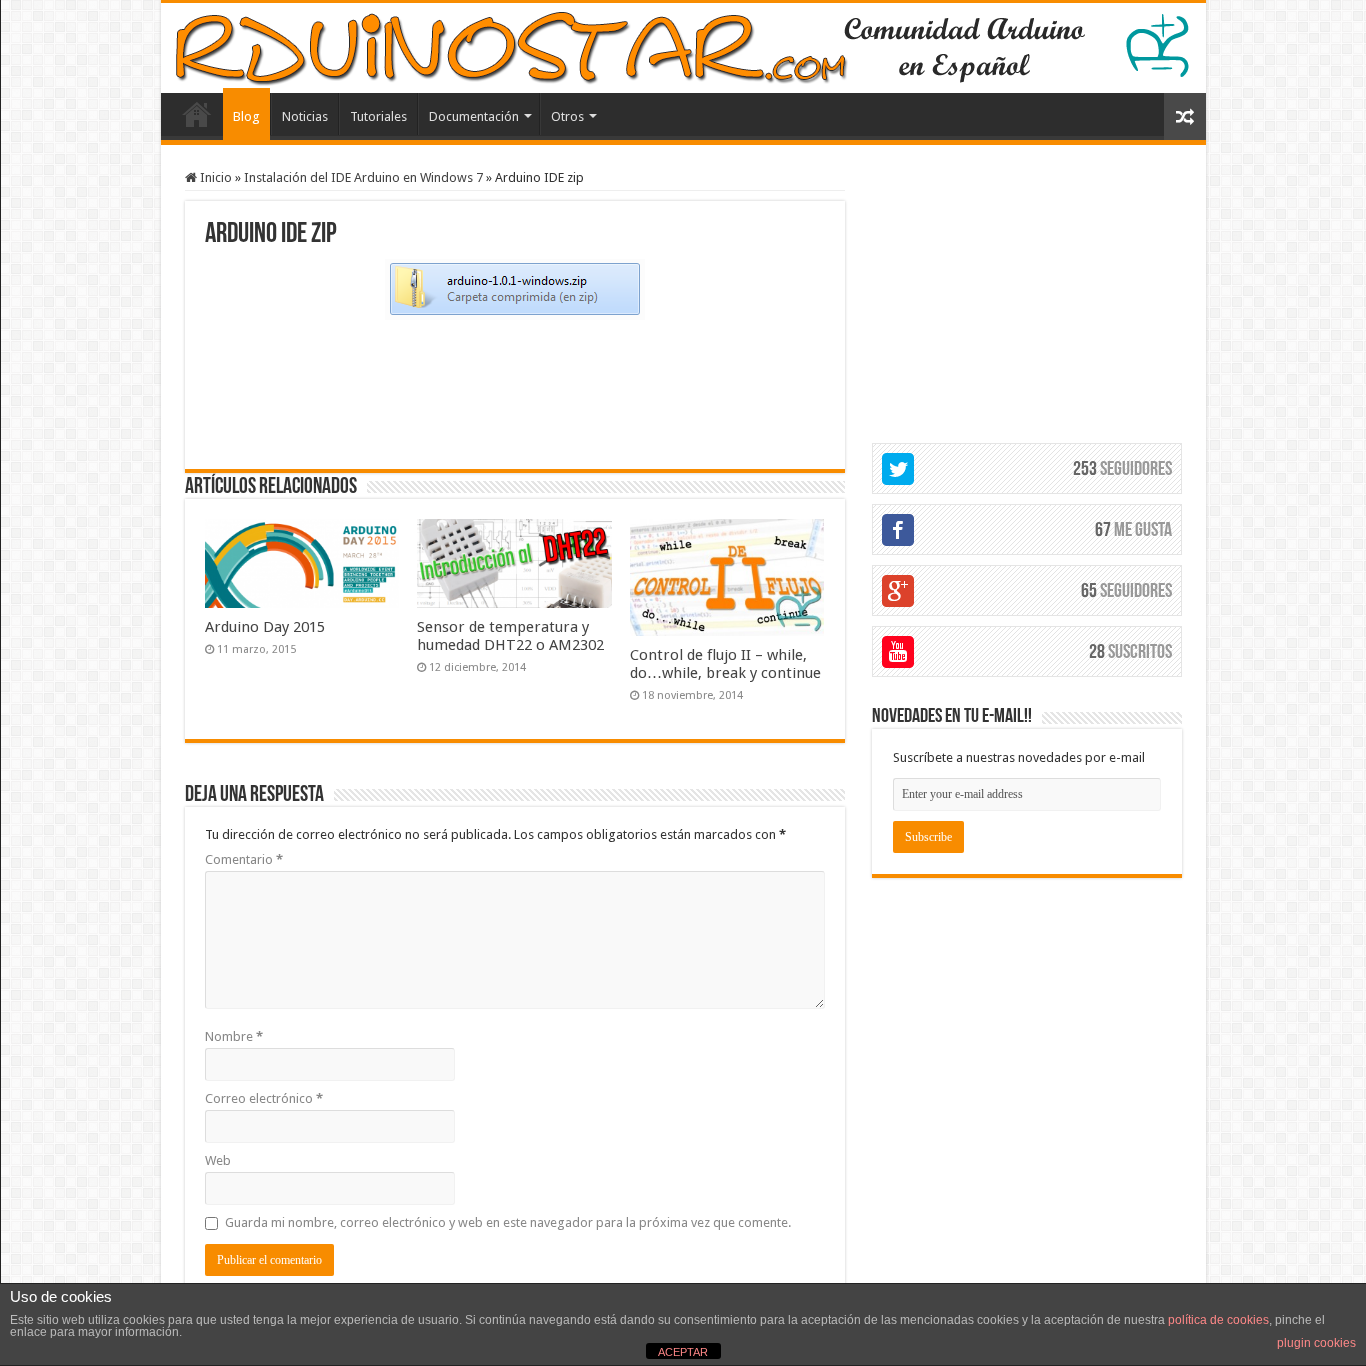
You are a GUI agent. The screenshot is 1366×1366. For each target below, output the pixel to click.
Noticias (305, 116)
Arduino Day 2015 (265, 627)
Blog (246, 116)
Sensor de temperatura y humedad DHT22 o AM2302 (510, 636)
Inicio (214, 177)
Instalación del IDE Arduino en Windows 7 (363, 177)
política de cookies (1218, 1320)
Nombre (234, 1036)
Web (218, 1160)
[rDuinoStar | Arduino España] (683, 48)
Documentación (474, 116)
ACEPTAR (683, 1352)
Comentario (244, 859)
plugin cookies (1316, 1343)
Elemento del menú (197, 114)
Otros (567, 116)
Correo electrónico (264, 1098)
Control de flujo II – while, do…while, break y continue (725, 664)
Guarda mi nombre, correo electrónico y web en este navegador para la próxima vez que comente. (508, 1222)
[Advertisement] (515, 392)
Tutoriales (378, 116)
